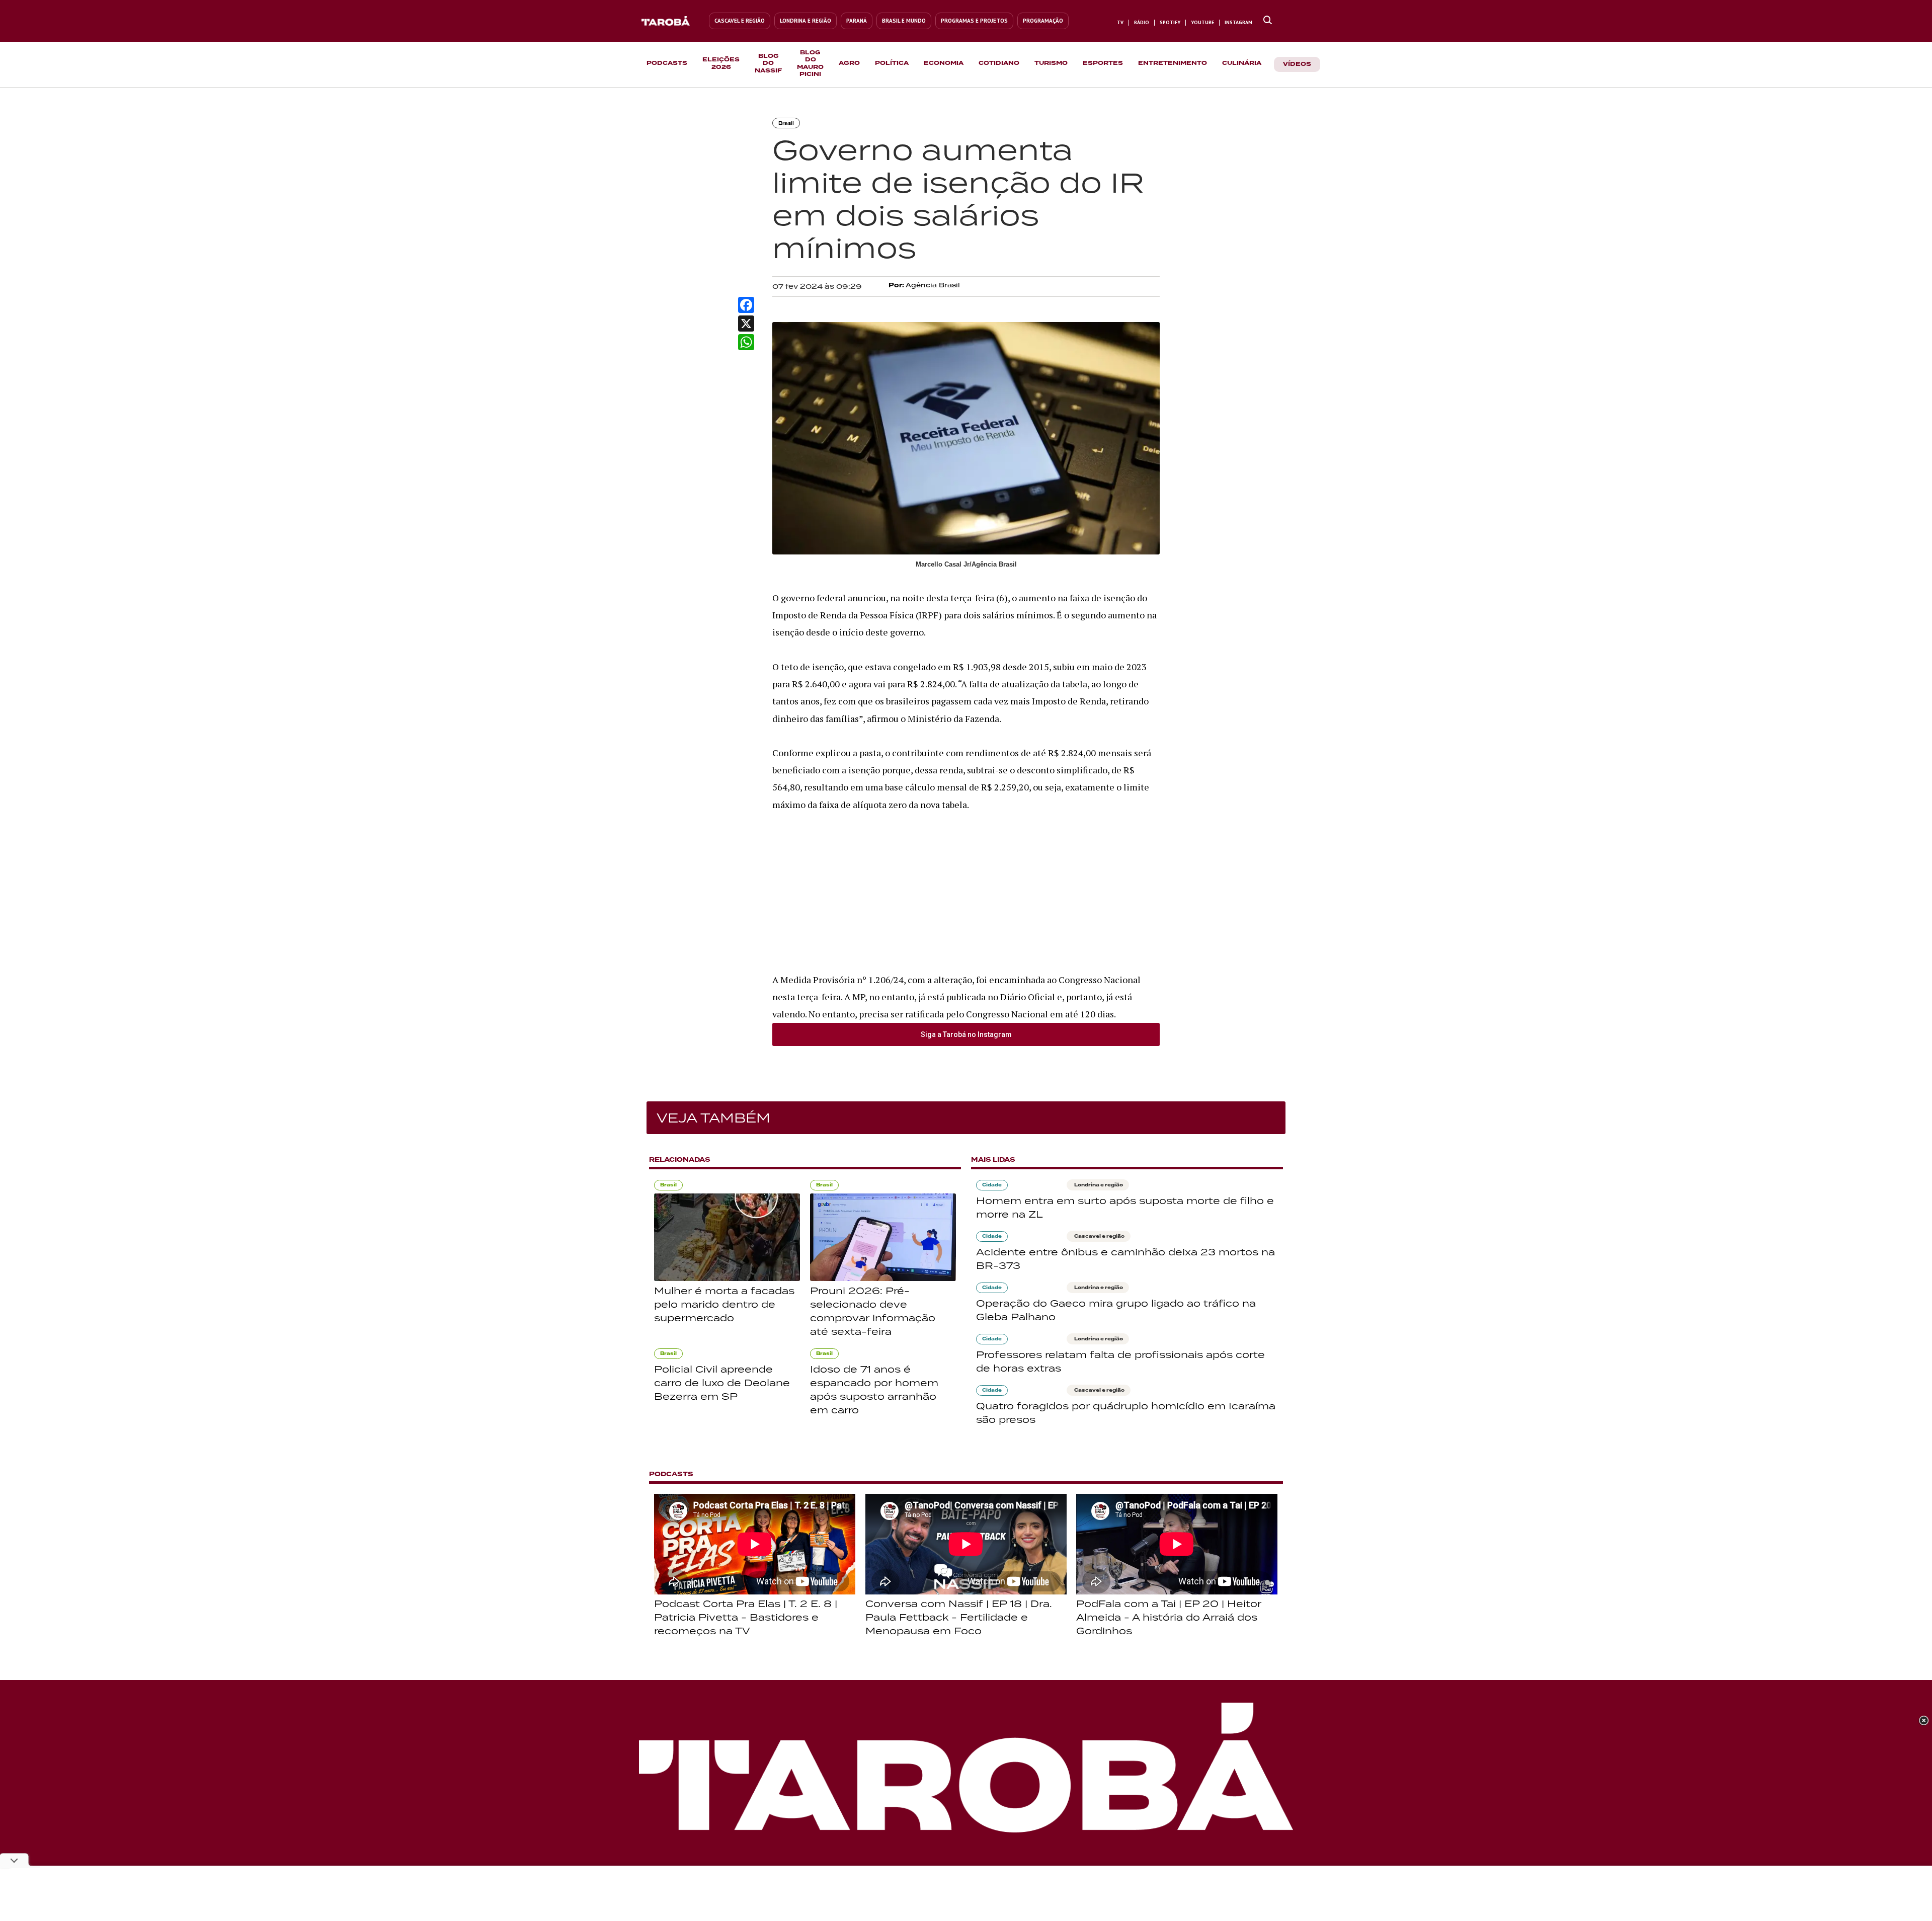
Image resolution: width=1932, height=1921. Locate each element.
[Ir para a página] (1268, 21)
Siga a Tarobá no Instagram (966, 1034)
